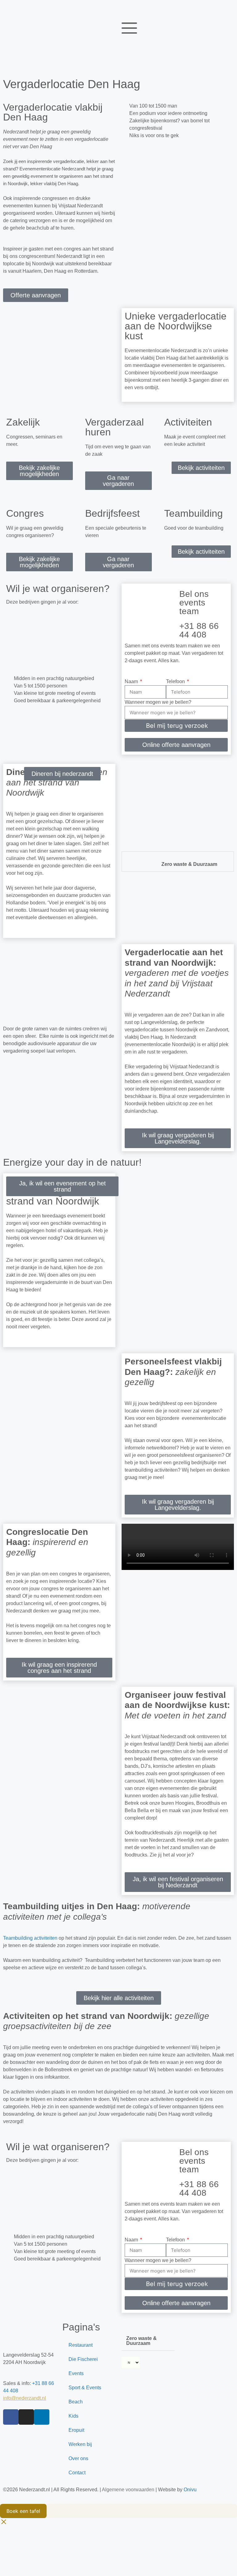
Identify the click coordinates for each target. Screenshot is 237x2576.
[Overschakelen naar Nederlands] (11, 10)
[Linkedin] (42, 2417)
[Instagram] (26, 2417)
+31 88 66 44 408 (199, 630)
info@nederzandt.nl (25, 2398)
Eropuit (76, 2430)
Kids (73, 2416)
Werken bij (80, 2444)
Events (76, 2373)
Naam (132, 681)
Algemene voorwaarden (128, 2490)
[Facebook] (11, 2417)
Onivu (190, 2490)
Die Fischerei (83, 2359)
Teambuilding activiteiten (30, 1938)
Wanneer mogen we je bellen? (158, 702)
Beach (76, 2402)
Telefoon (176, 681)
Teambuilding (193, 513)
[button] (18, 640)
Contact (77, 2473)
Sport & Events (85, 2388)
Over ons (78, 2458)
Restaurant (81, 2345)
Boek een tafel (23, 2511)
